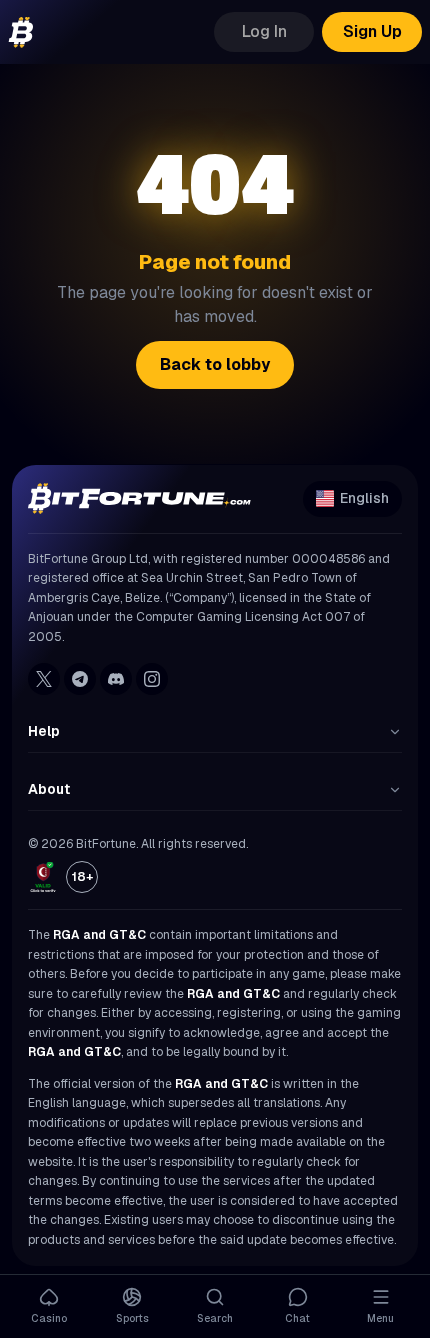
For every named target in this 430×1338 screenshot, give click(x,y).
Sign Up (372, 31)
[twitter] (44, 679)
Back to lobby (215, 364)
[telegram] (80, 679)
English (364, 498)
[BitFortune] (20, 32)
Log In (264, 31)
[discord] (116, 679)
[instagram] (152, 679)
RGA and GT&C (99, 935)
